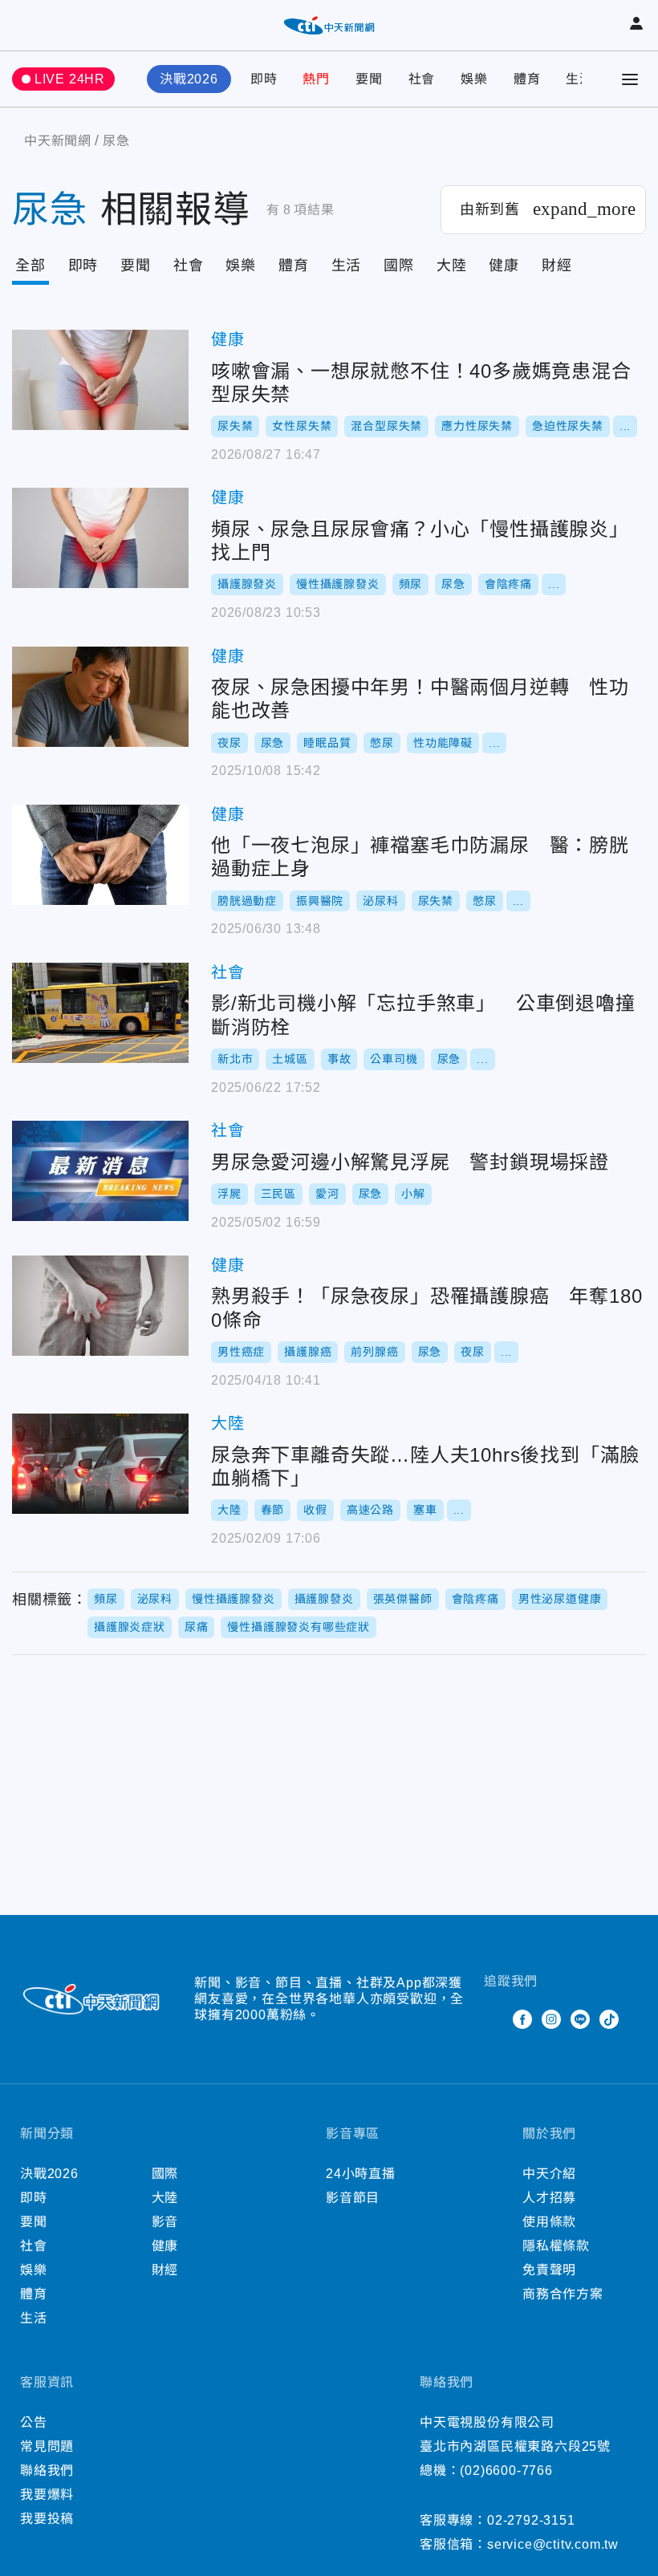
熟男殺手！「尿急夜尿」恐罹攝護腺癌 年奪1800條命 (100, 1306)
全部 (30, 266)
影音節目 (353, 2198)
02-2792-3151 (531, 2520)
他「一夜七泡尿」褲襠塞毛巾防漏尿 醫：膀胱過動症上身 (100, 855)
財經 (557, 266)
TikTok (609, 2019)
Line (580, 2019)
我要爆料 (47, 2495)
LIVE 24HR (70, 79)
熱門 (316, 79)
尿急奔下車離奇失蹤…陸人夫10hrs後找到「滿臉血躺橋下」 (100, 1464)
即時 (264, 79)
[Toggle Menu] (630, 79)
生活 (579, 79)
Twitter (494, 2019)
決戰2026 (189, 79)
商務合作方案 (563, 2294)
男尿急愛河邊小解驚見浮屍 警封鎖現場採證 (100, 1171)
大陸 (452, 266)
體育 (527, 79)
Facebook (522, 2019)
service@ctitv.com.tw (553, 2544)
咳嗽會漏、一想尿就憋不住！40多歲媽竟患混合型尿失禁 (100, 380)
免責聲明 (549, 2270)
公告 (34, 2422)
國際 (399, 266)
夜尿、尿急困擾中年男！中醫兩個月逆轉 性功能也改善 (100, 697)
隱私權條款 (556, 2246)
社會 (422, 79)
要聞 (369, 79)
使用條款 (549, 2222)
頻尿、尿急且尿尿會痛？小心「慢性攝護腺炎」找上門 (100, 538)
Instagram (551, 2019)
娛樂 (474, 79)
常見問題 (47, 2446)
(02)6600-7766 (506, 2471)
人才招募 (549, 2198)
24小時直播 (361, 2174)
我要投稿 (47, 2519)
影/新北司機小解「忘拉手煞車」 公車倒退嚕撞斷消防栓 (100, 1013)
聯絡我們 (47, 2471)
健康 (504, 266)
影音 (165, 2222)
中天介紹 (549, 2174)
